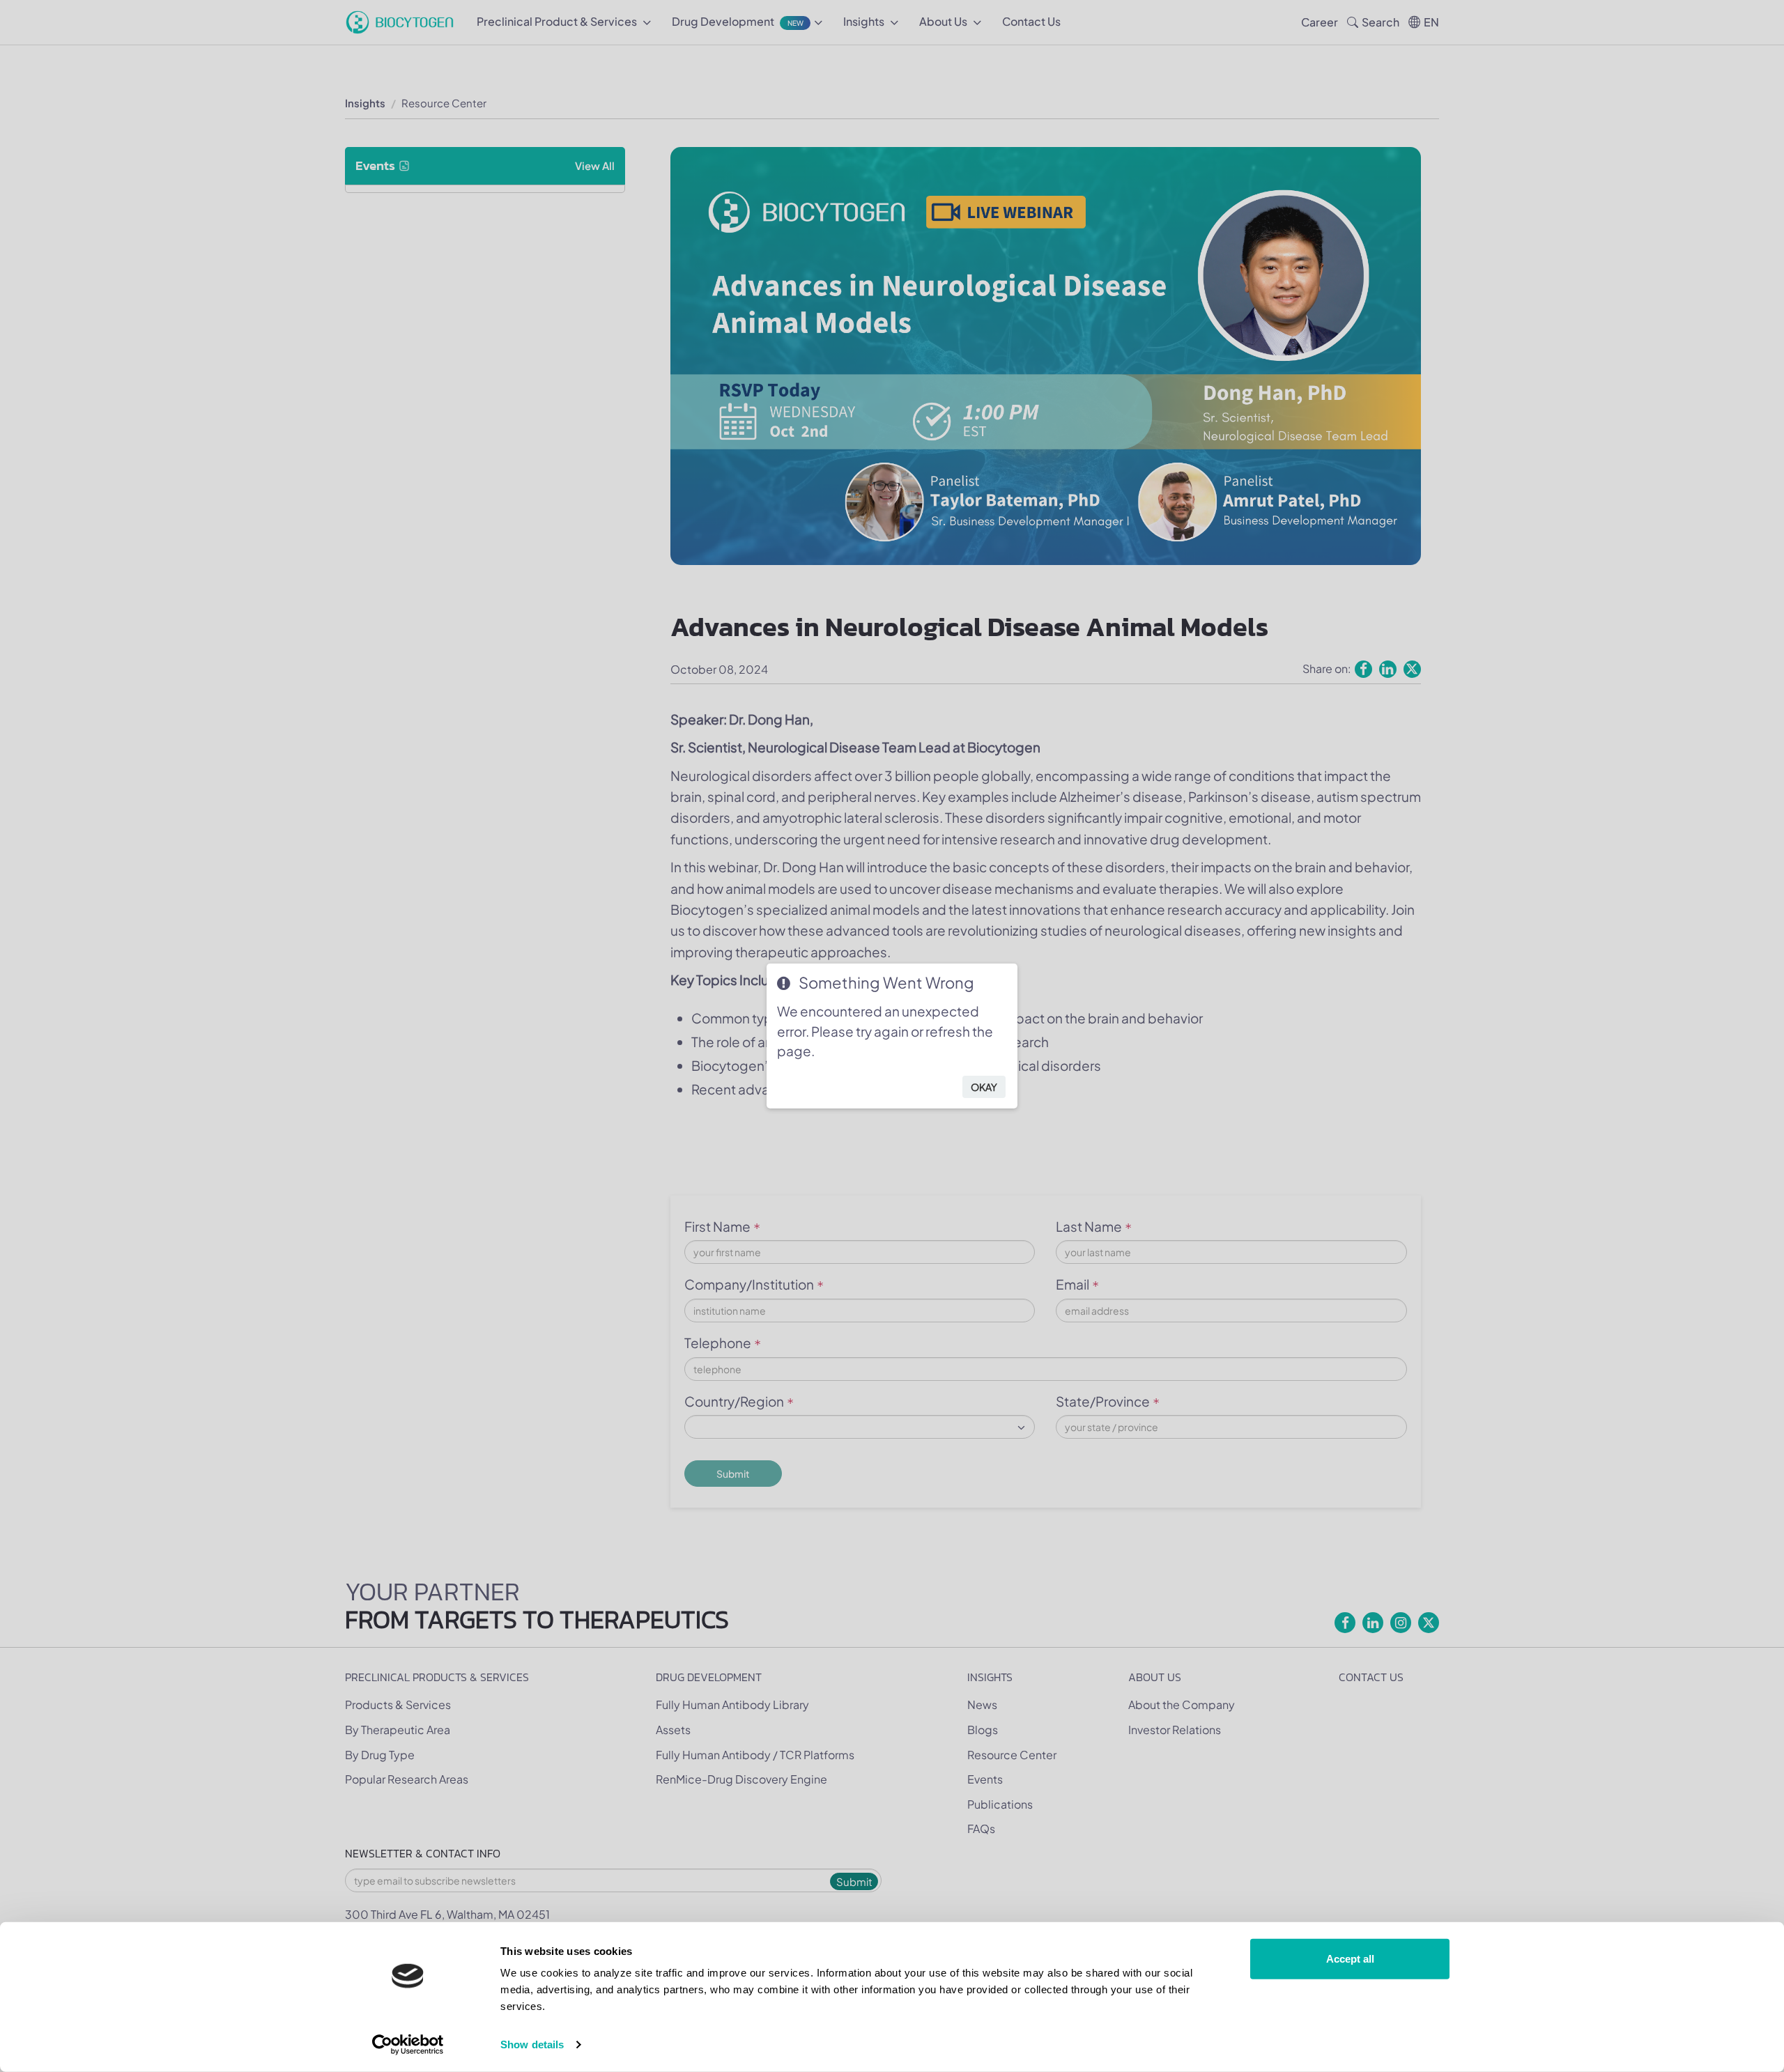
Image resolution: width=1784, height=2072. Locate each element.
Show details (532, 2044)
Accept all (1350, 1959)
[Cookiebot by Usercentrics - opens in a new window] (408, 2045)
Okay (984, 1087)
